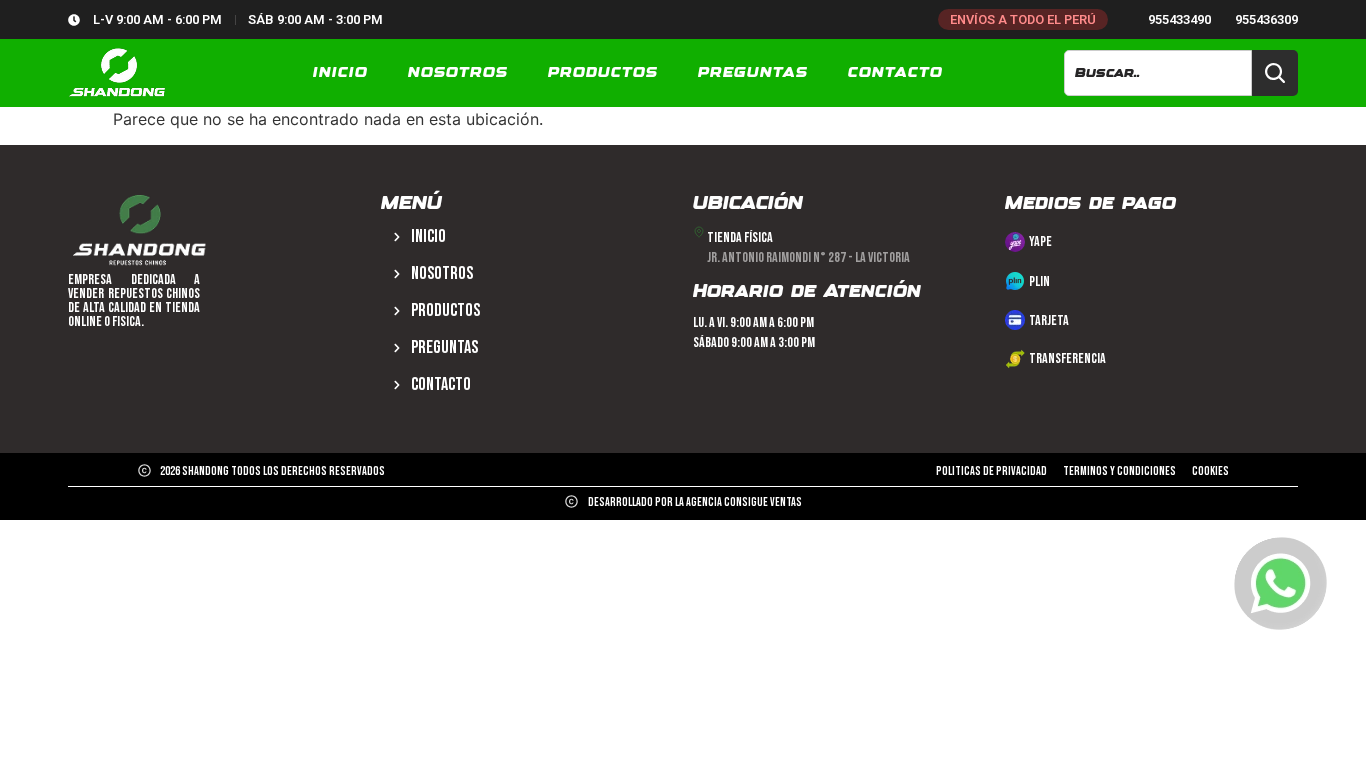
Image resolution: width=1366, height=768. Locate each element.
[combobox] (1158, 73)
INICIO (340, 73)
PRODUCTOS (603, 73)
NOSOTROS (458, 73)
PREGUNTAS (753, 73)
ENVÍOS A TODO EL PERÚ (1023, 19)
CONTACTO (895, 73)
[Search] (1275, 73)
